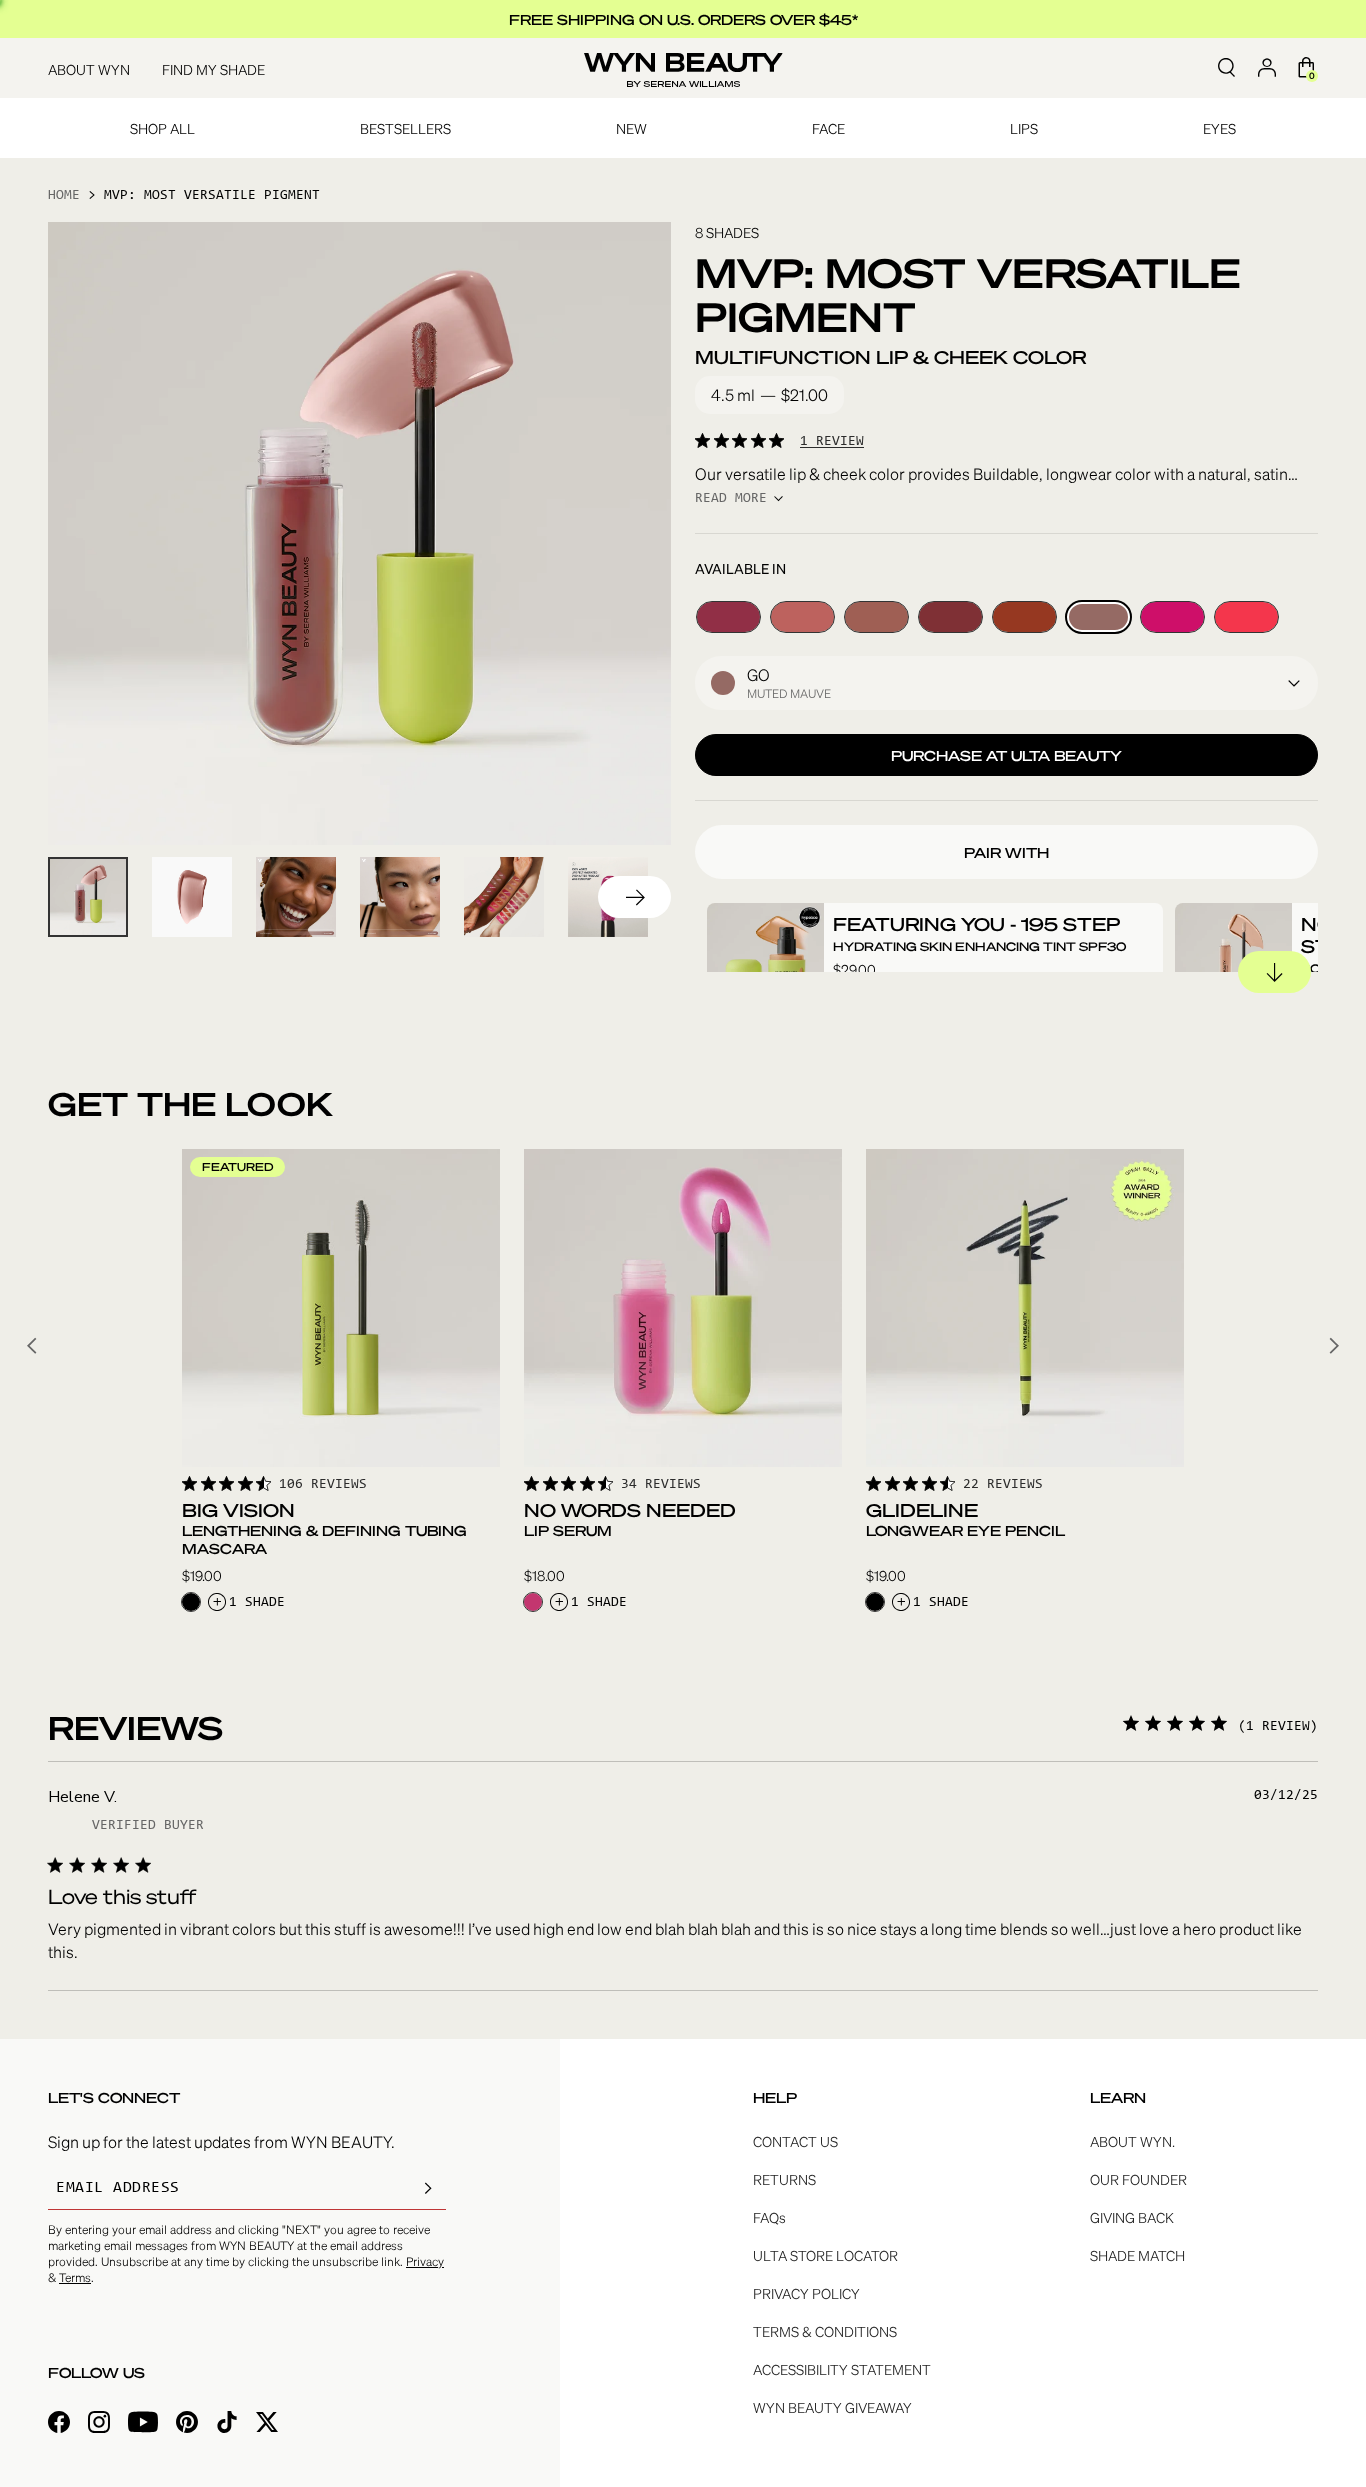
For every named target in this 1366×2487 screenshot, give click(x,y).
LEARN (1118, 2097)
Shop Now (341, 1434)
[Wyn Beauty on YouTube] (143, 2424)
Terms (75, 2277)
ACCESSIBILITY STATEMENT (842, 2369)
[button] (1006, 683)
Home (64, 196)
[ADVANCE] (728, 617)
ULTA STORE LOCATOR (825, 2255)
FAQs (769, 2217)
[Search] (1226, 68)
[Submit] (428, 2188)
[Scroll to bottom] (1274, 972)
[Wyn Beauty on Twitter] (267, 2424)
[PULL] (1172, 617)
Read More (731, 499)
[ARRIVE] (950, 617)
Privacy (425, 2261)
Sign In (1266, 68)
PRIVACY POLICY (806, 2293)
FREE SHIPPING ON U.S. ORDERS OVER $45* (683, 19)
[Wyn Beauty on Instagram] (99, 2424)
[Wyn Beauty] (683, 68)
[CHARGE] (1024, 617)
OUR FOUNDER (1138, 2179)
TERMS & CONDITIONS (825, 2331)
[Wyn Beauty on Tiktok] (227, 2424)
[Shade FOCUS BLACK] (191, 1602)
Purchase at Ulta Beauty (1006, 755)
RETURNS (784, 2179)
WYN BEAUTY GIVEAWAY (832, 2407)
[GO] (1098, 617)
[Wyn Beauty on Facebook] (59, 2424)
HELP (775, 2097)
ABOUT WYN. (1132, 2141)
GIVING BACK (1132, 2217)
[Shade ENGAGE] (533, 1602)
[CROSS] (876, 617)
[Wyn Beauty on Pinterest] (187, 2424)
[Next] (634, 897)
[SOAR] (802, 617)
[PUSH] (1246, 617)
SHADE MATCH (1137, 2255)
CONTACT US (795, 2141)
